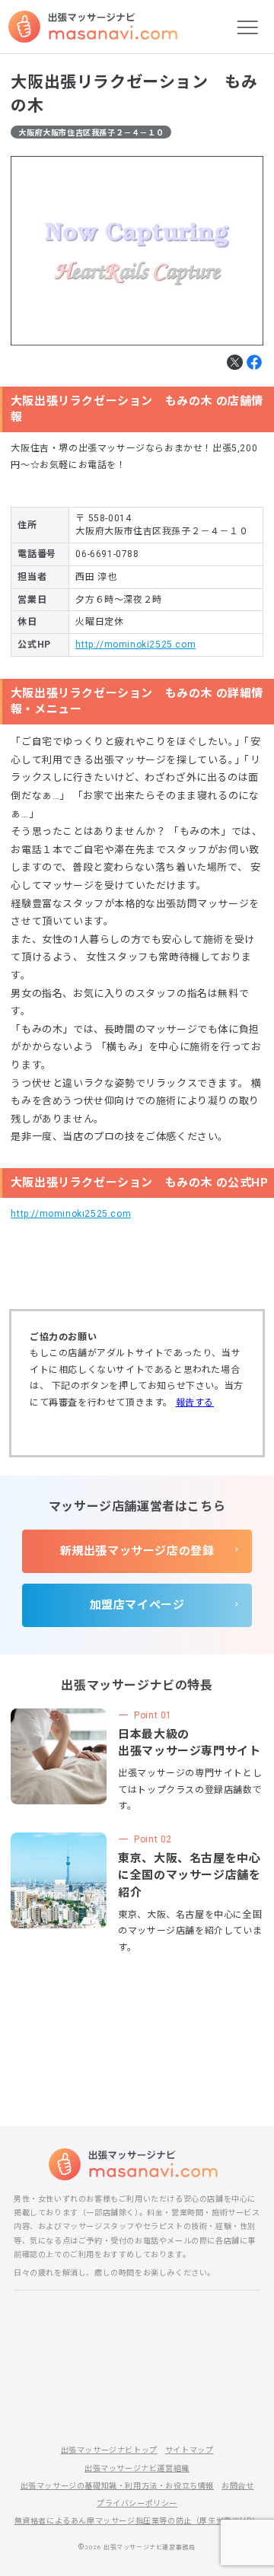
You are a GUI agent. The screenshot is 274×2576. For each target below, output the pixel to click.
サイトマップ (190, 2450)
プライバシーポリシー (137, 2503)
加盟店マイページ (137, 1605)
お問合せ (237, 2486)
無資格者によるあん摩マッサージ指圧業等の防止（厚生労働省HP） (137, 2521)
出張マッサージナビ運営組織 (137, 2468)
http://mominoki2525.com (135, 645)
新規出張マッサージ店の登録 (137, 1551)
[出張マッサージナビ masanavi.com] (137, 2164)
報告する (195, 1403)
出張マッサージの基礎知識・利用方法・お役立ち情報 (117, 2486)
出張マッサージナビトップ (109, 2450)
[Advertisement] (137, 2029)
